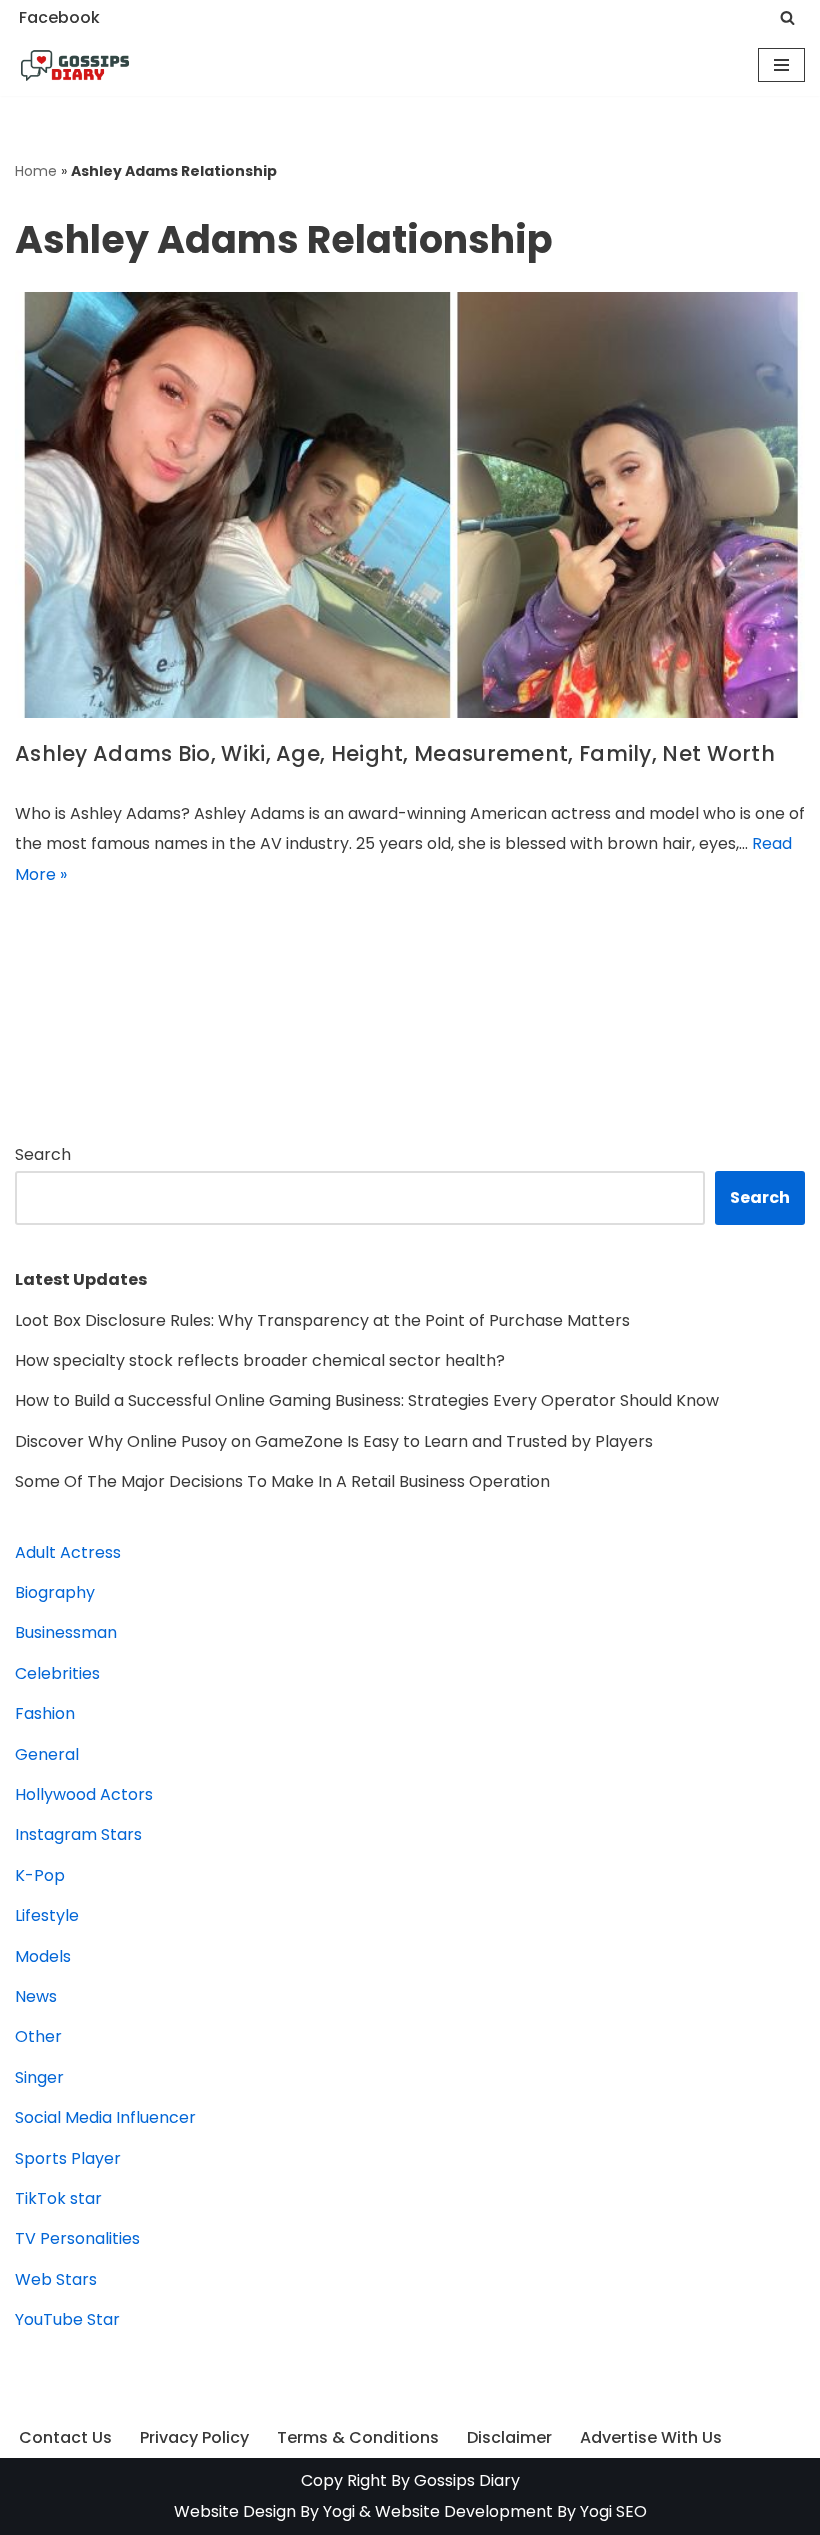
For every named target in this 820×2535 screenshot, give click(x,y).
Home (36, 171)
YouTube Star (67, 2319)
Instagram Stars (78, 1834)
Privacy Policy (194, 2437)
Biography (55, 1592)
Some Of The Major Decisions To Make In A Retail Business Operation (282, 1481)
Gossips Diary (467, 2480)
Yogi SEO (613, 2511)
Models (43, 1956)
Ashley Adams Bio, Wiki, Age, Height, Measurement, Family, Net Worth (395, 753)
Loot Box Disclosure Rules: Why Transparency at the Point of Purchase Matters (322, 1320)
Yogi (337, 2511)
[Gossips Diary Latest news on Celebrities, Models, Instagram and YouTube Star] (75, 66)
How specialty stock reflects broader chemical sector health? (260, 1360)
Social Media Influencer (105, 2117)
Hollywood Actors (84, 1794)
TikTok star (58, 2198)
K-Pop (40, 1875)
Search (43, 1154)
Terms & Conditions (358, 2437)
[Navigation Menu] (781, 65)
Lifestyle (47, 1915)
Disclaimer (509, 2437)
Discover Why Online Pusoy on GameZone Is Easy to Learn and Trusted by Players (334, 1441)
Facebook (59, 17)
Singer (39, 2077)
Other (38, 2036)
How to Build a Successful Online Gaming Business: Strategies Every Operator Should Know (367, 1400)
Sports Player (68, 2158)
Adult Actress (68, 1552)
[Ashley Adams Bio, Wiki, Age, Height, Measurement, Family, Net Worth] (410, 504)
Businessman (66, 1632)
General (47, 1754)
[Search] (787, 17)
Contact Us (65, 2437)
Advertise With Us (651, 2437)
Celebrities (57, 1673)
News (36, 1996)
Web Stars (56, 2279)
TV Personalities (77, 2238)
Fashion (45, 1713)
